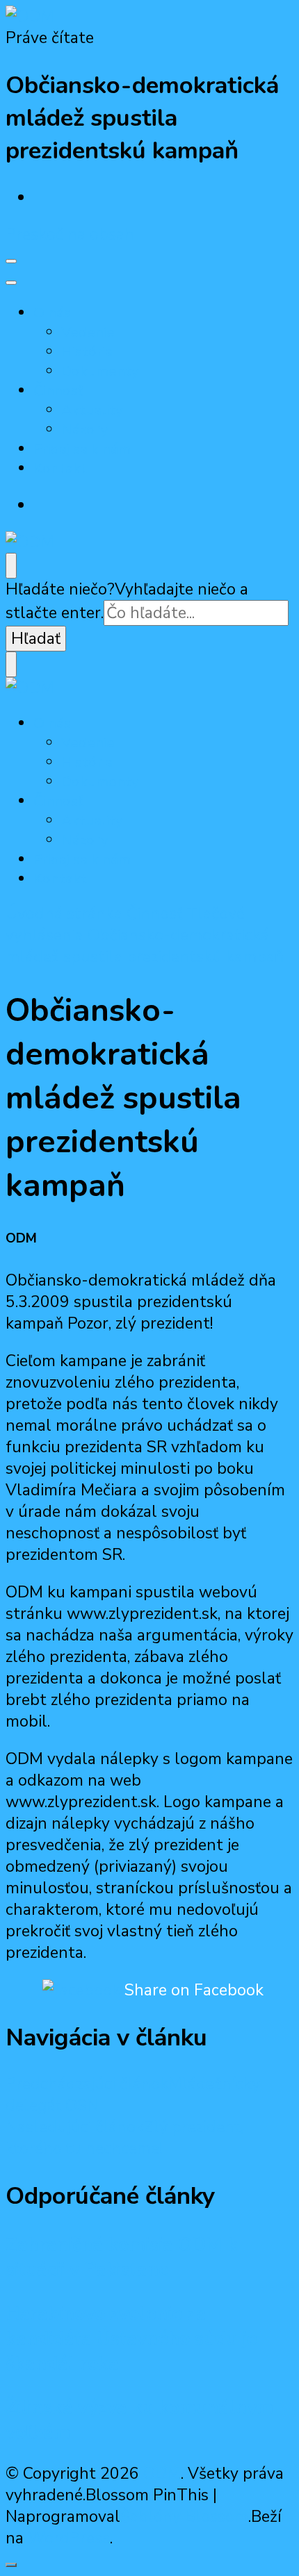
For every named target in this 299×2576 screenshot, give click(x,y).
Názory (85, 429)
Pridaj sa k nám (82, 449)
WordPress (69, 2538)
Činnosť (58, 390)
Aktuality (92, 410)
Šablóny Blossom (184, 2517)
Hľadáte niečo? (60, 589)
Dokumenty (100, 371)
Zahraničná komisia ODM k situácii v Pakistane (122, 2257)
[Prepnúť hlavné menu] (11, 261)
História (87, 351)
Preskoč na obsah (70, 234)
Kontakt (60, 468)
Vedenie (88, 332)
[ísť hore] (11, 2565)
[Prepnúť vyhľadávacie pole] (11, 566)
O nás (52, 313)
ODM (162, 2474)
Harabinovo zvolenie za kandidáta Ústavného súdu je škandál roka (131, 2338)
